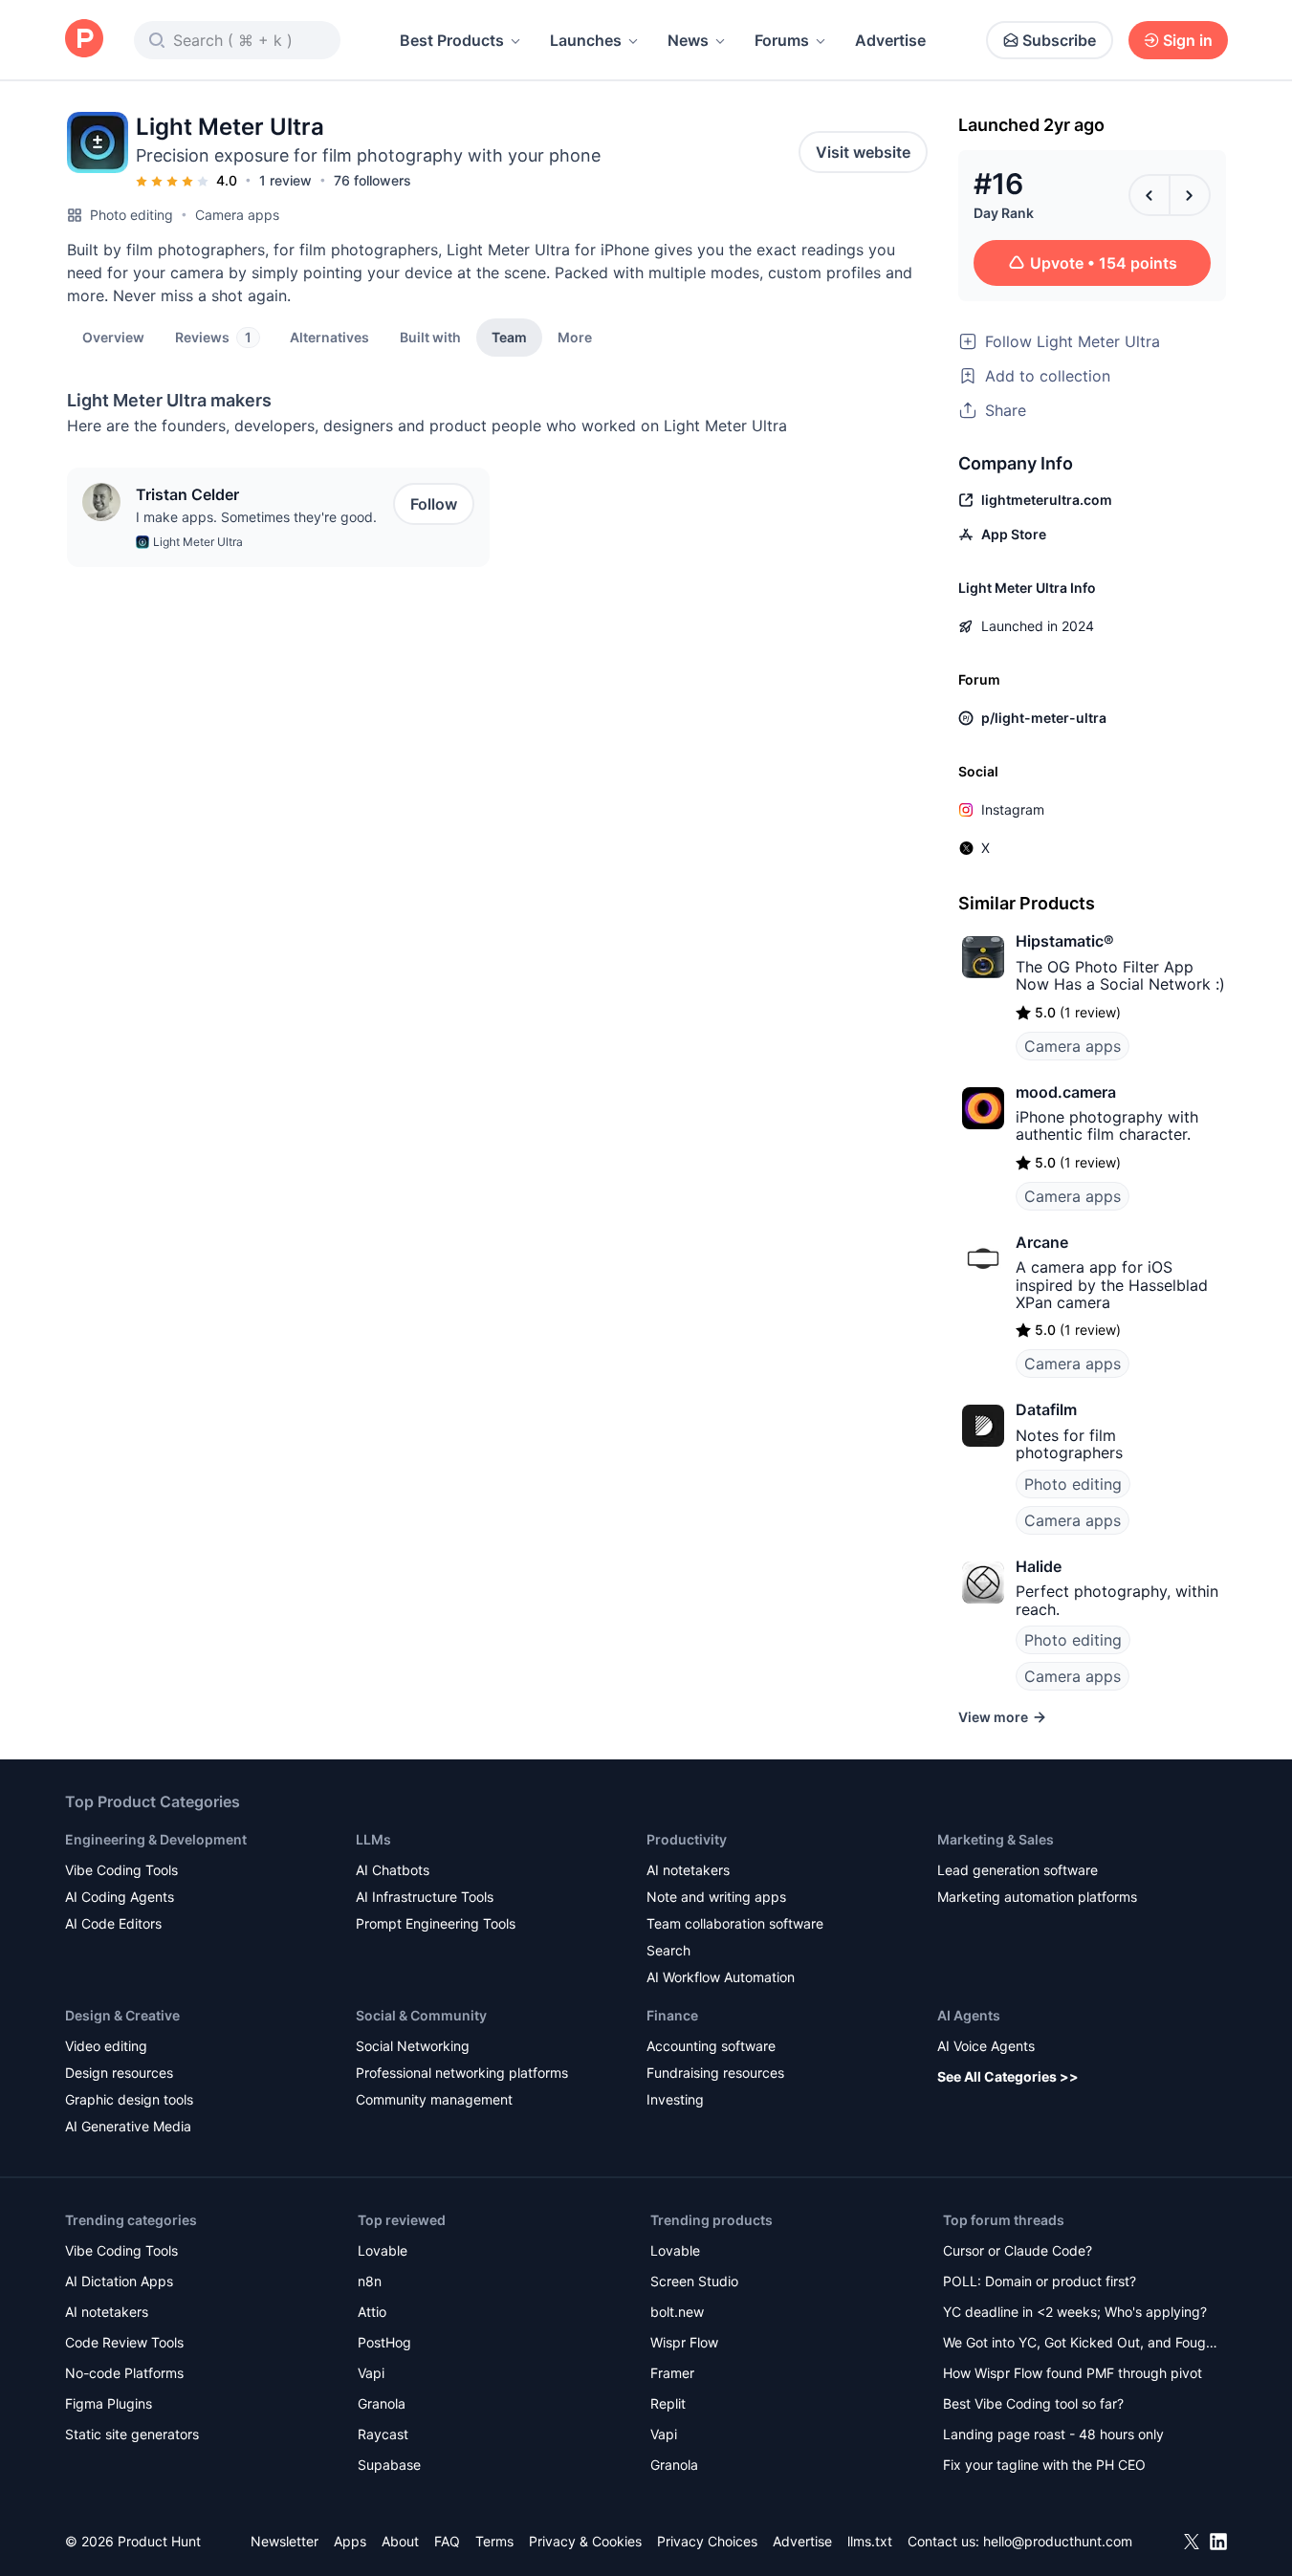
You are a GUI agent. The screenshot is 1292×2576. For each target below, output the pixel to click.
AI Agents (969, 2015)
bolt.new (677, 2312)
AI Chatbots (393, 1870)
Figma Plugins (109, 2403)
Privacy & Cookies (585, 2541)
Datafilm (1046, 1409)
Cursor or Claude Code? (1018, 2250)
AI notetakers (688, 1870)
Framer (672, 2373)
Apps (350, 2541)
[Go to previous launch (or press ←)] (1150, 195)
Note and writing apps (716, 1897)
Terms (494, 2541)
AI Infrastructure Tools (425, 1897)
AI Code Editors (113, 1923)
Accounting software (711, 2046)
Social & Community (421, 2015)
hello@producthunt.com (1058, 2541)
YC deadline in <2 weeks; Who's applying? (1075, 2312)
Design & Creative (122, 2015)
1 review (285, 180)
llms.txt (870, 2541)
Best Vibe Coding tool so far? (1033, 2403)
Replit (668, 2403)
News (688, 40)
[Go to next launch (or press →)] (1190, 195)
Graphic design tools (129, 2099)
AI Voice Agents (986, 2046)
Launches (586, 40)
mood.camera (1066, 1092)
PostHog (384, 2342)
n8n (370, 2281)
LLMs (373, 1839)
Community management (434, 2099)
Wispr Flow (684, 2342)
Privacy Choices (707, 2541)
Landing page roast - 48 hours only (1053, 2434)
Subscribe (1059, 40)
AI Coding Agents (120, 1897)
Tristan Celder (187, 494)
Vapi (371, 2373)
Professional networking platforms (462, 2073)
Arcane (1042, 1242)
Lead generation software (1018, 1870)
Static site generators (132, 2434)
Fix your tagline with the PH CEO (1044, 2465)
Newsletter (285, 2541)
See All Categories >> (1008, 2076)
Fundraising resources (715, 2073)
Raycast (383, 2434)
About (400, 2541)
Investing (675, 2099)
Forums (782, 40)
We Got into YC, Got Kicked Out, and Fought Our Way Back (1081, 2344)
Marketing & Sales (996, 1839)
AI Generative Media (128, 2126)
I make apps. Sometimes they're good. (256, 517)
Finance (672, 2015)
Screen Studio (694, 2281)
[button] (575, 337)
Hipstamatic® (1065, 941)
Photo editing (131, 215)
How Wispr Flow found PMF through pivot (1073, 2373)
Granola (382, 2403)
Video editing (106, 2046)
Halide (1039, 1566)
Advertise (890, 40)
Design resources (119, 2073)
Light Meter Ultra (198, 542)
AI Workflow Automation (721, 1977)
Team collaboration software (735, 1923)
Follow (434, 504)
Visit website (863, 152)
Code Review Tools (124, 2342)
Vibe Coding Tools (121, 1870)
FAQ (447, 2541)
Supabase (389, 2465)
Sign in (1188, 40)
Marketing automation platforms (1037, 1897)
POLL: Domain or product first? (1040, 2281)
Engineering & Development (156, 1839)
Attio (372, 2312)
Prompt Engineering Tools (436, 1923)
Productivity (687, 1839)
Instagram (1013, 809)
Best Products (452, 40)
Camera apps (237, 215)
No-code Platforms (124, 2373)
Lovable (383, 2250)
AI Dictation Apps (119, 2281)
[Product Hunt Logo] (84, 40)
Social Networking (413, 2046)
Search (668, 1950)
